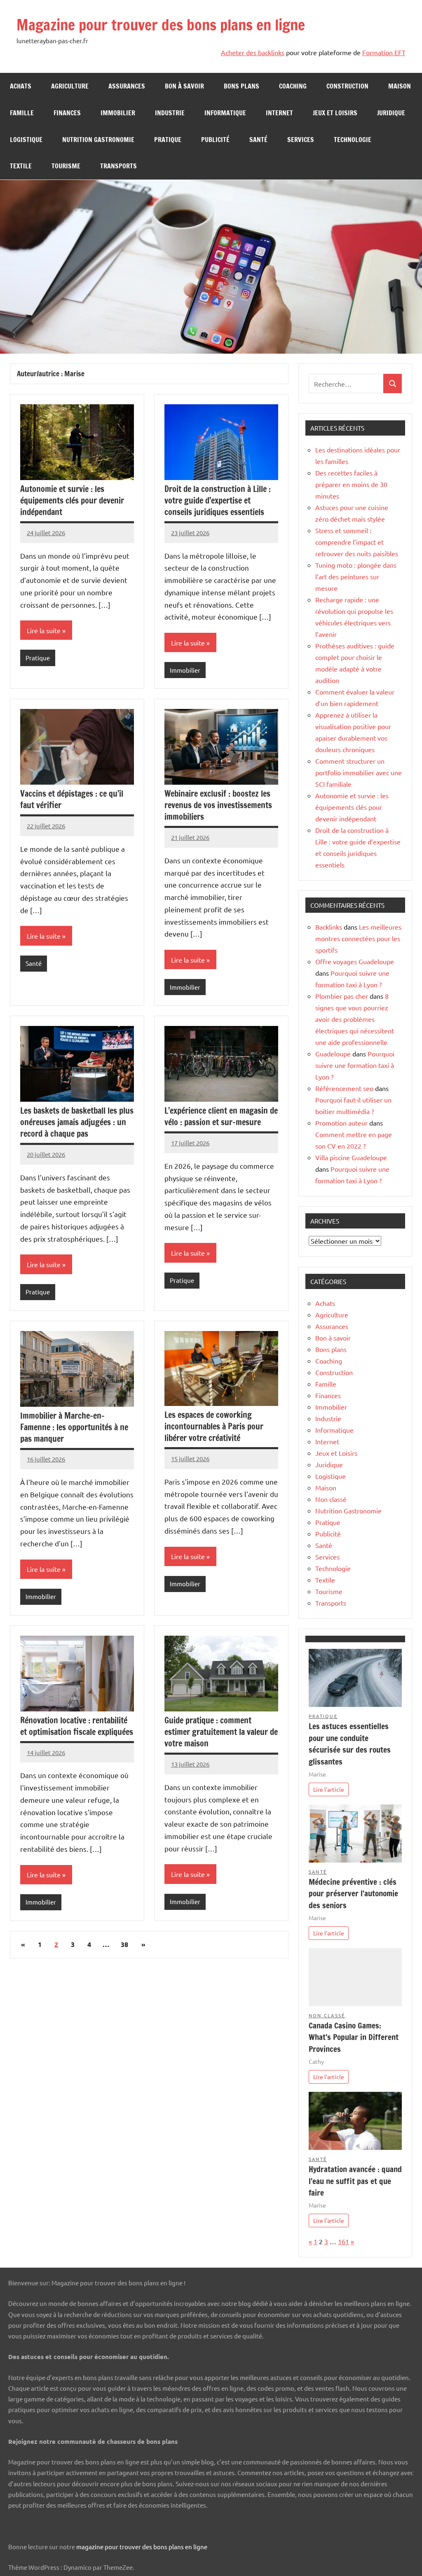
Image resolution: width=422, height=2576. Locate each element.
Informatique (225, 113)
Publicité (215, 140)
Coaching (293, 86)
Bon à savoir (184, 86)
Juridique (391, 113)
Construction (347, 86)
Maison (400, 86)
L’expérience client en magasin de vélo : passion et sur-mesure (221, 1116)
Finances (67, 113)
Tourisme (66, 166)
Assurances (127, 86)
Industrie (170, 113)
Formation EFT (384, 52)
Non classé (331, 1499)
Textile (21, 166)
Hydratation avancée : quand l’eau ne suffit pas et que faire (355, 2181)
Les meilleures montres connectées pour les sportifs (358, 938)
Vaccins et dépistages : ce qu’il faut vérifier (72, 799)
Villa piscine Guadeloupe (351, 1157)
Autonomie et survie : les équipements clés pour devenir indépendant (72, 500)
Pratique (168, 140)
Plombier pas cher (342, 996)
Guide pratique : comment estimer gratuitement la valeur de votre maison (221, 1732)
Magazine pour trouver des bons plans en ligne (161, 25)
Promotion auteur (341, 1123)
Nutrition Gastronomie (98, 140)
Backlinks (329, 927)
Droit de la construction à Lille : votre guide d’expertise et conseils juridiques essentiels (218, 500)
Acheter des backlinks (253, 52)
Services (301, 140)
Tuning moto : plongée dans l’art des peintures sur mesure (356, 576)
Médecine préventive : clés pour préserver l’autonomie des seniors (353, 1894)
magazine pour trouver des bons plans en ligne (142, 2547)
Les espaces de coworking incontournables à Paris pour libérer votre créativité (214, 1426)
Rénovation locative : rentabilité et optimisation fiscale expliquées (77, 1726)
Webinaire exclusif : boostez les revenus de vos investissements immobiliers (218, 805)
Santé (258, 140)
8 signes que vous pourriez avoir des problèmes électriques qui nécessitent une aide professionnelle (355, 1019)
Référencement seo (344, 1088)
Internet (279, 113)
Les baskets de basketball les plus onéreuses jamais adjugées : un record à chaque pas (77, 1122)
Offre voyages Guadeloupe (355, 961)
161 (343, 2241)
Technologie (353, 140)
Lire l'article (329, 1789)
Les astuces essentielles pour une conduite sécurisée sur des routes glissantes (350, 1744)
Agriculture (70, 86)
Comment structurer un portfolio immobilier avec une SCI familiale (359, 772)
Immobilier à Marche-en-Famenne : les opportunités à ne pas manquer (74, 1427)
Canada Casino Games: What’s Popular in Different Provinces (354, 2037)
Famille (22, 113)
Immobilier (118, 113)
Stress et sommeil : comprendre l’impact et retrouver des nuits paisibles (357, 542)
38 (124, 1944)
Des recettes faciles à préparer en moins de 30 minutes (351, 484)
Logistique (26, 140)
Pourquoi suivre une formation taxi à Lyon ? (355, 1065)
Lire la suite (44, 630)
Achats (21, 86)
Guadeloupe (333, 1054)
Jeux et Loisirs (335, 113)
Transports (118, 166)
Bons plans (241, 86)
